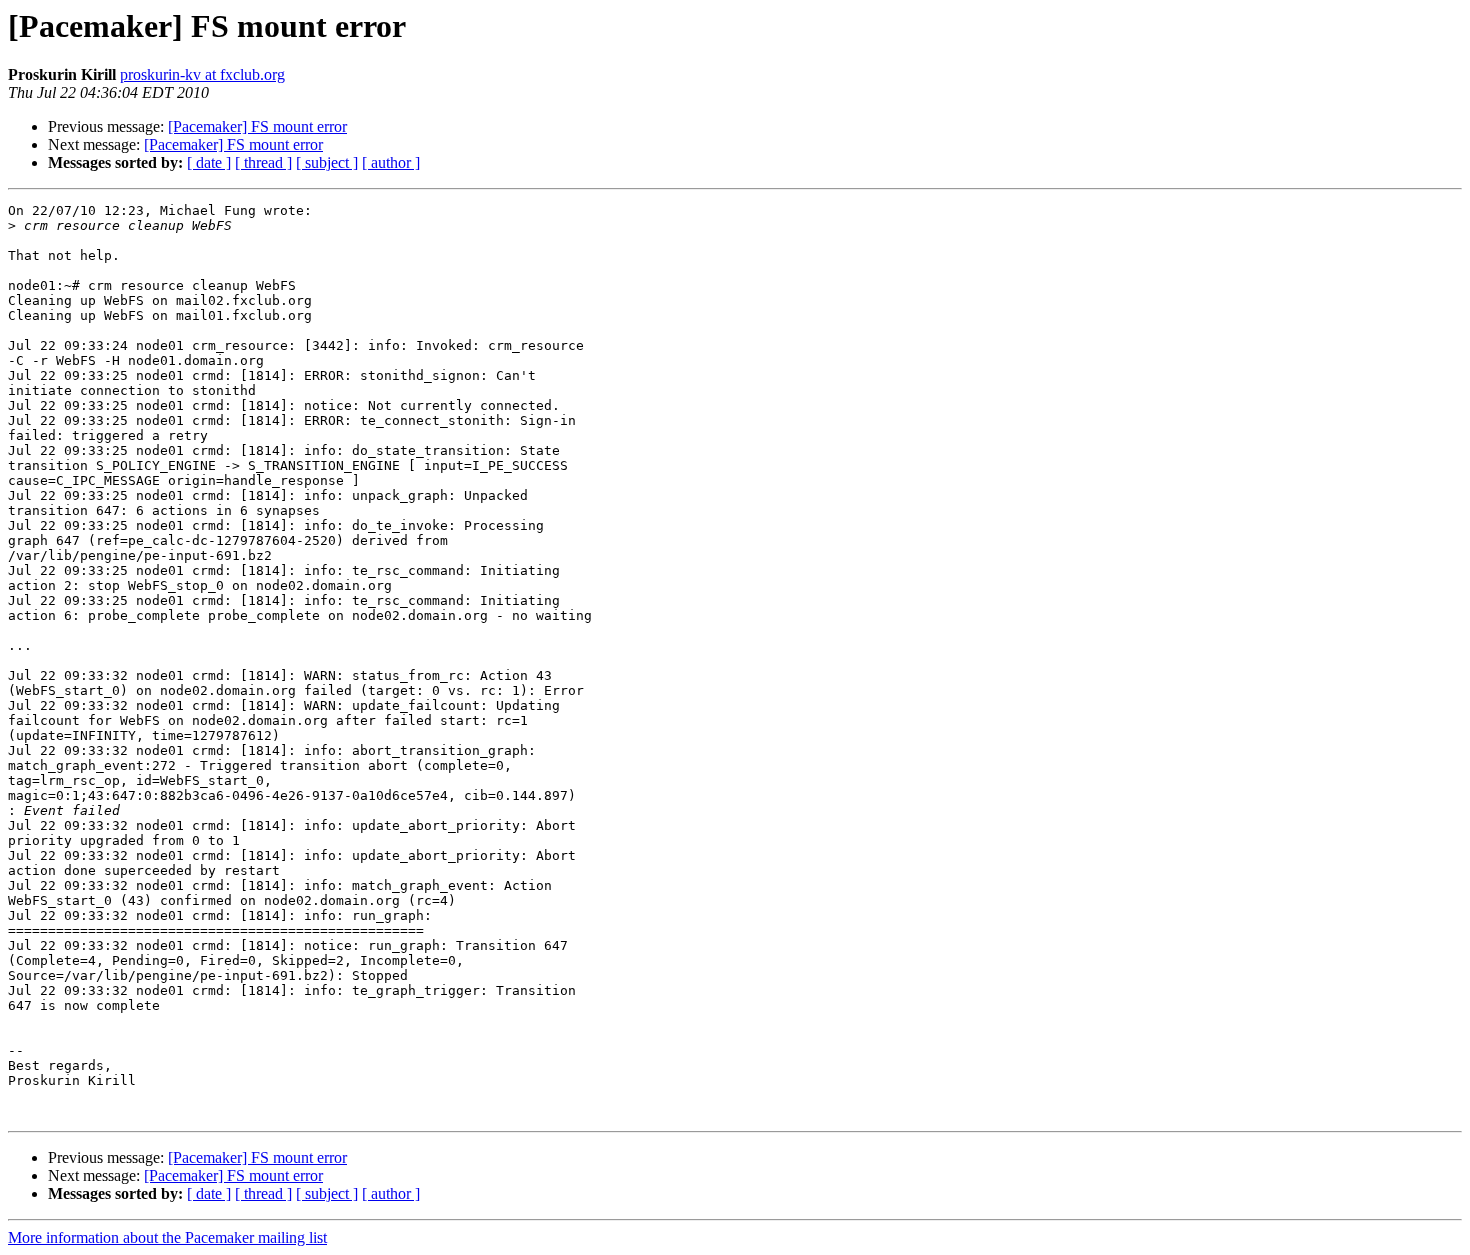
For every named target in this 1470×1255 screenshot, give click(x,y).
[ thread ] (263, 162)
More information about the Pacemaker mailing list (167, 1237)
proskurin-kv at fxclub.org (202, 74)
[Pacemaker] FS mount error (257, 126)
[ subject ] (327, 162)
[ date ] (209, 162)
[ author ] (391, 162)
